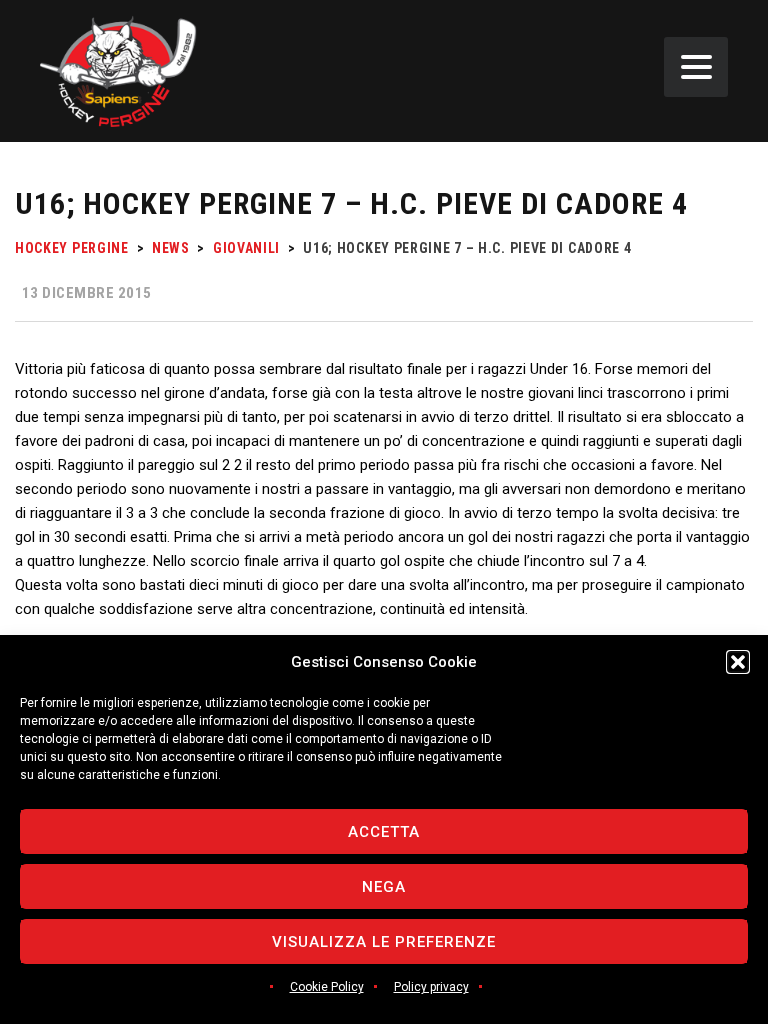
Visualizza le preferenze (384, 942)
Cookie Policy (327, 987)
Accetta (384, 832)
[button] (738, 662)
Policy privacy (431, 987)
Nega (384, 887)
